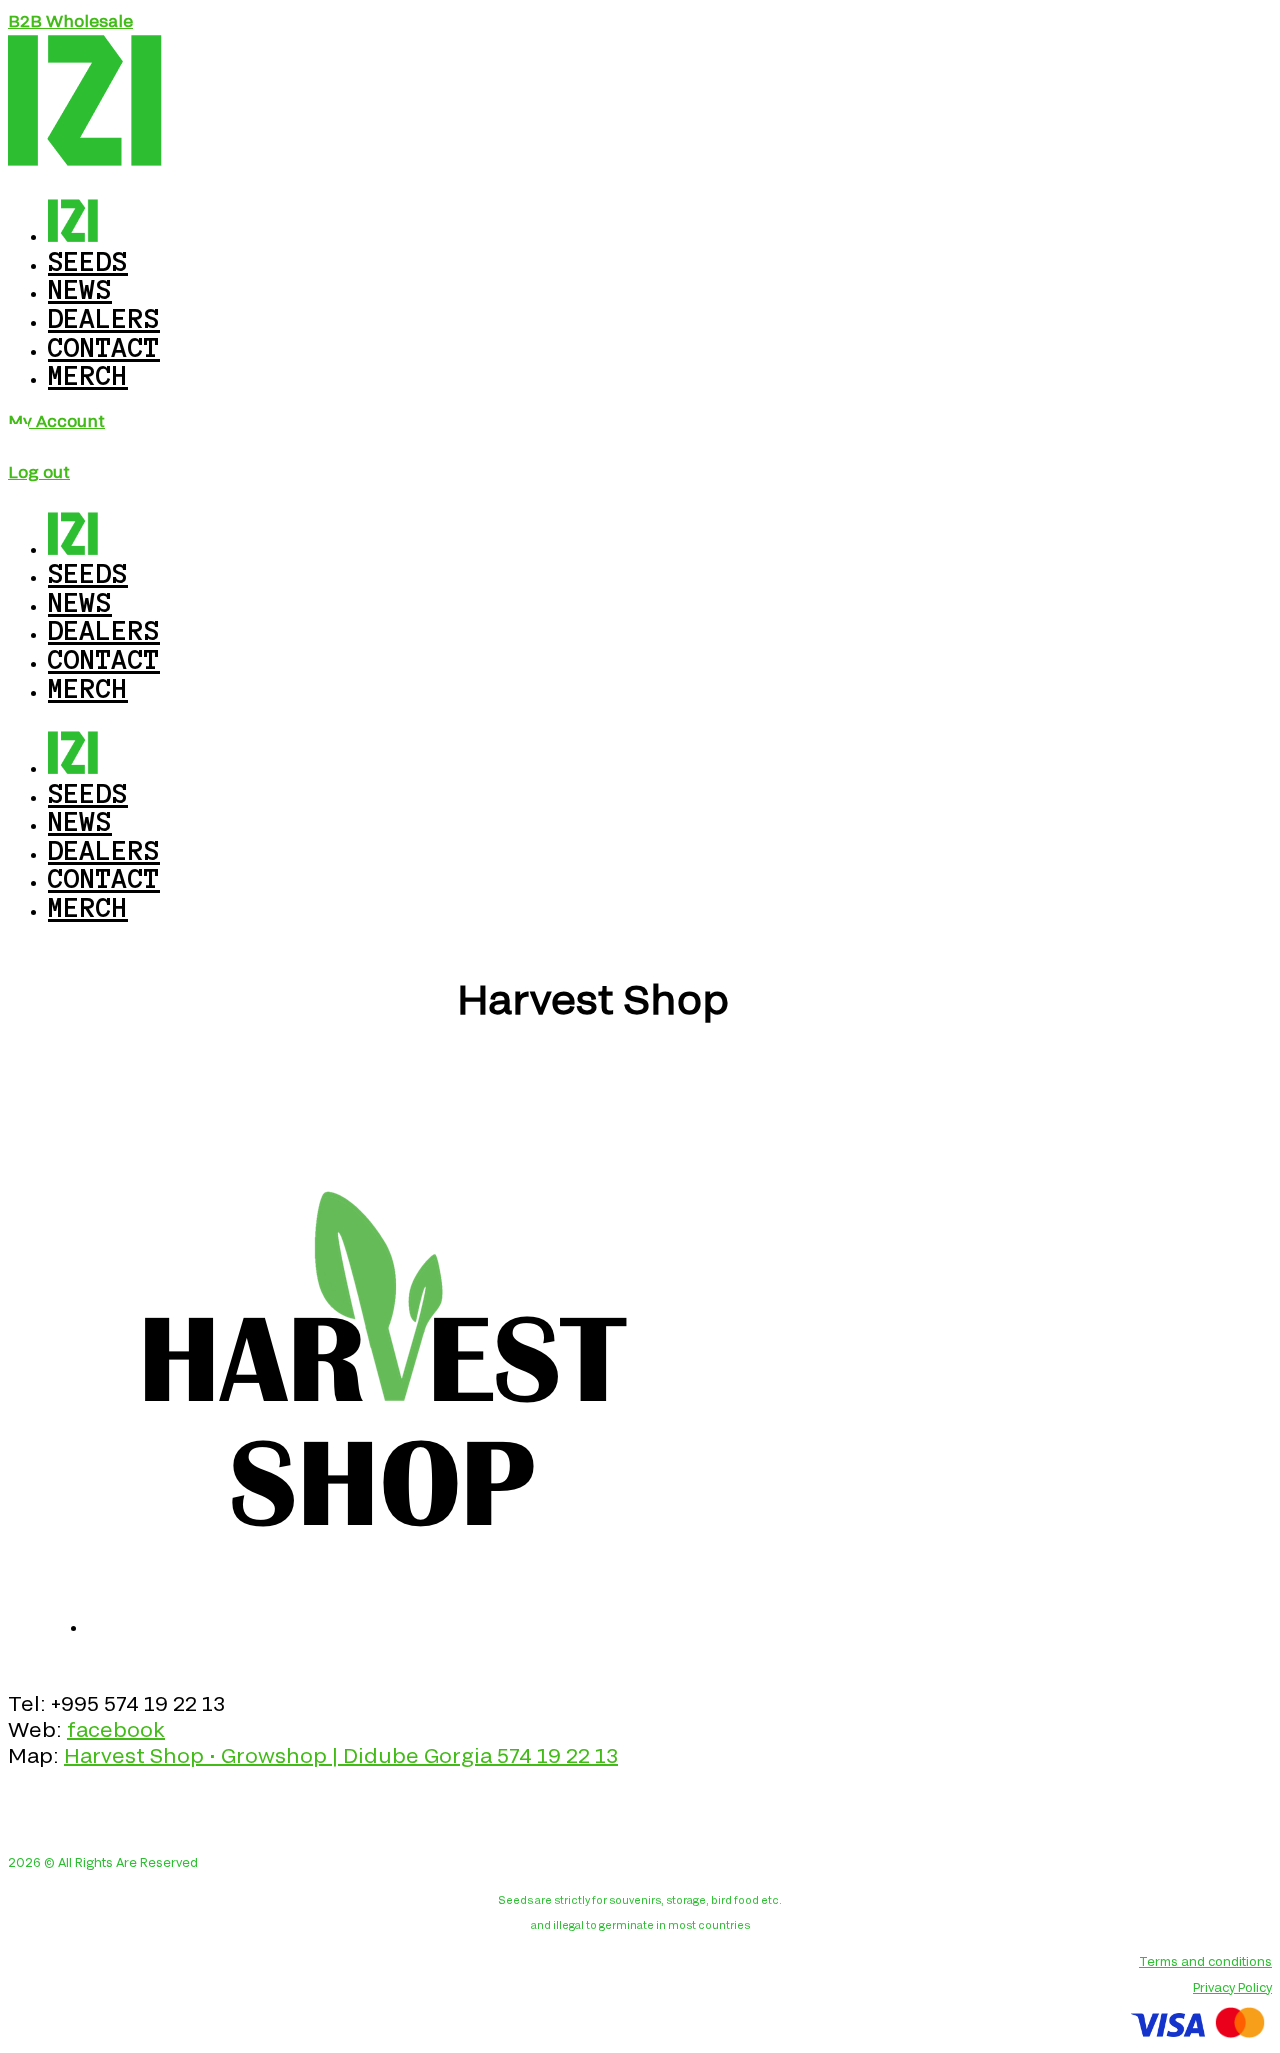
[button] (70, 20)
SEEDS (88, 793)
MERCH (88, 375)
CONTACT (104, 878)
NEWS (80, 821)
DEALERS (104, 850)
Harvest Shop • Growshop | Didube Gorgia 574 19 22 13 (341, 1755)
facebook (116, 1729)
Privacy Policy (1232, 1987)
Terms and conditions (1205, 1961)
